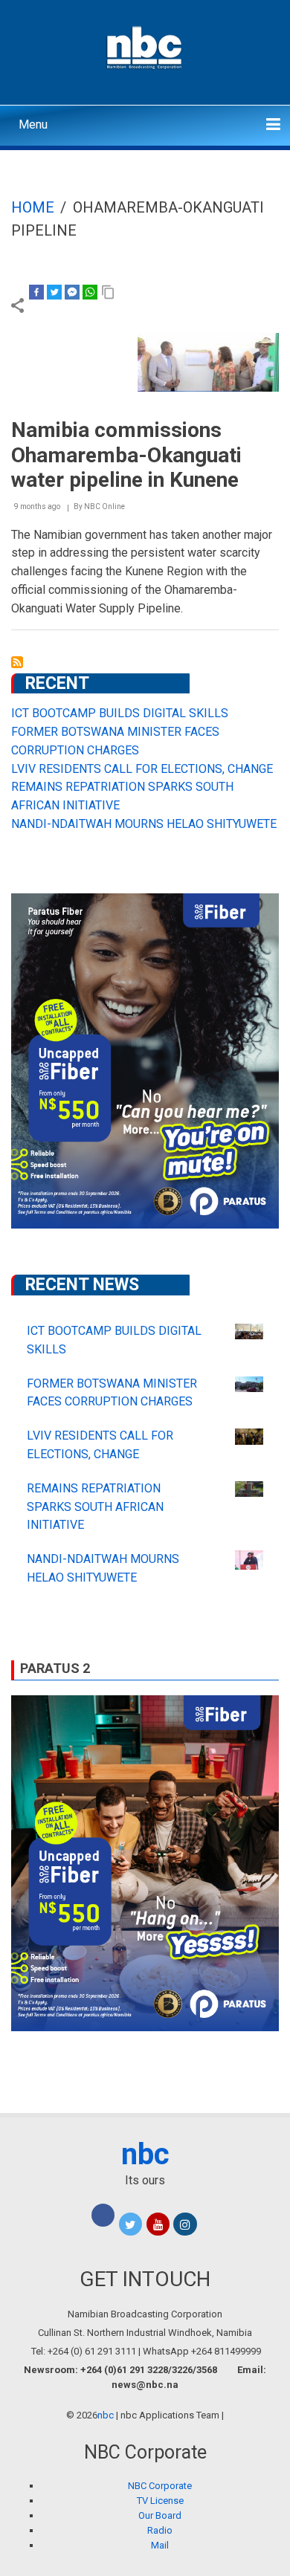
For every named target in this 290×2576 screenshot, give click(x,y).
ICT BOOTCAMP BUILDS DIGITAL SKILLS (120, 713)
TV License (160, 2501)
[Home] (145, 46)
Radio (160, 2530)
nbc (145, 2154)
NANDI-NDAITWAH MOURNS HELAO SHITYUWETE (144, 824)
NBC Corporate (160, 2486)
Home (33, 207)
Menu (33, 124)
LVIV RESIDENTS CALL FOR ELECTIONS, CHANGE (142, 769)
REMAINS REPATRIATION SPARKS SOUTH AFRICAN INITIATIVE (95, 1507)
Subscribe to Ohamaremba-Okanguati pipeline (17, 662)
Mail (160, 2545)
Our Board (160, 2515)
